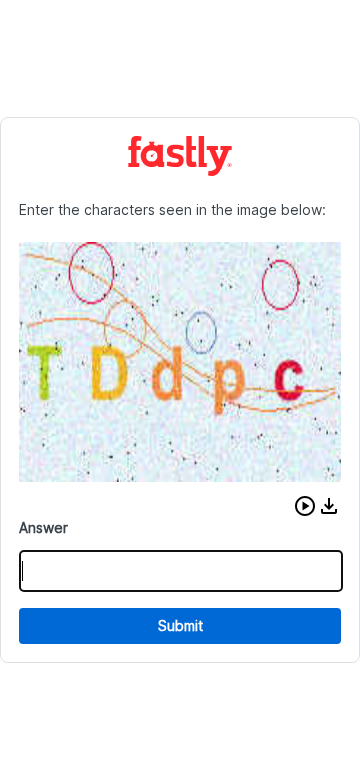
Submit (180, 625)
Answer (43, 527)
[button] (305, 506)
